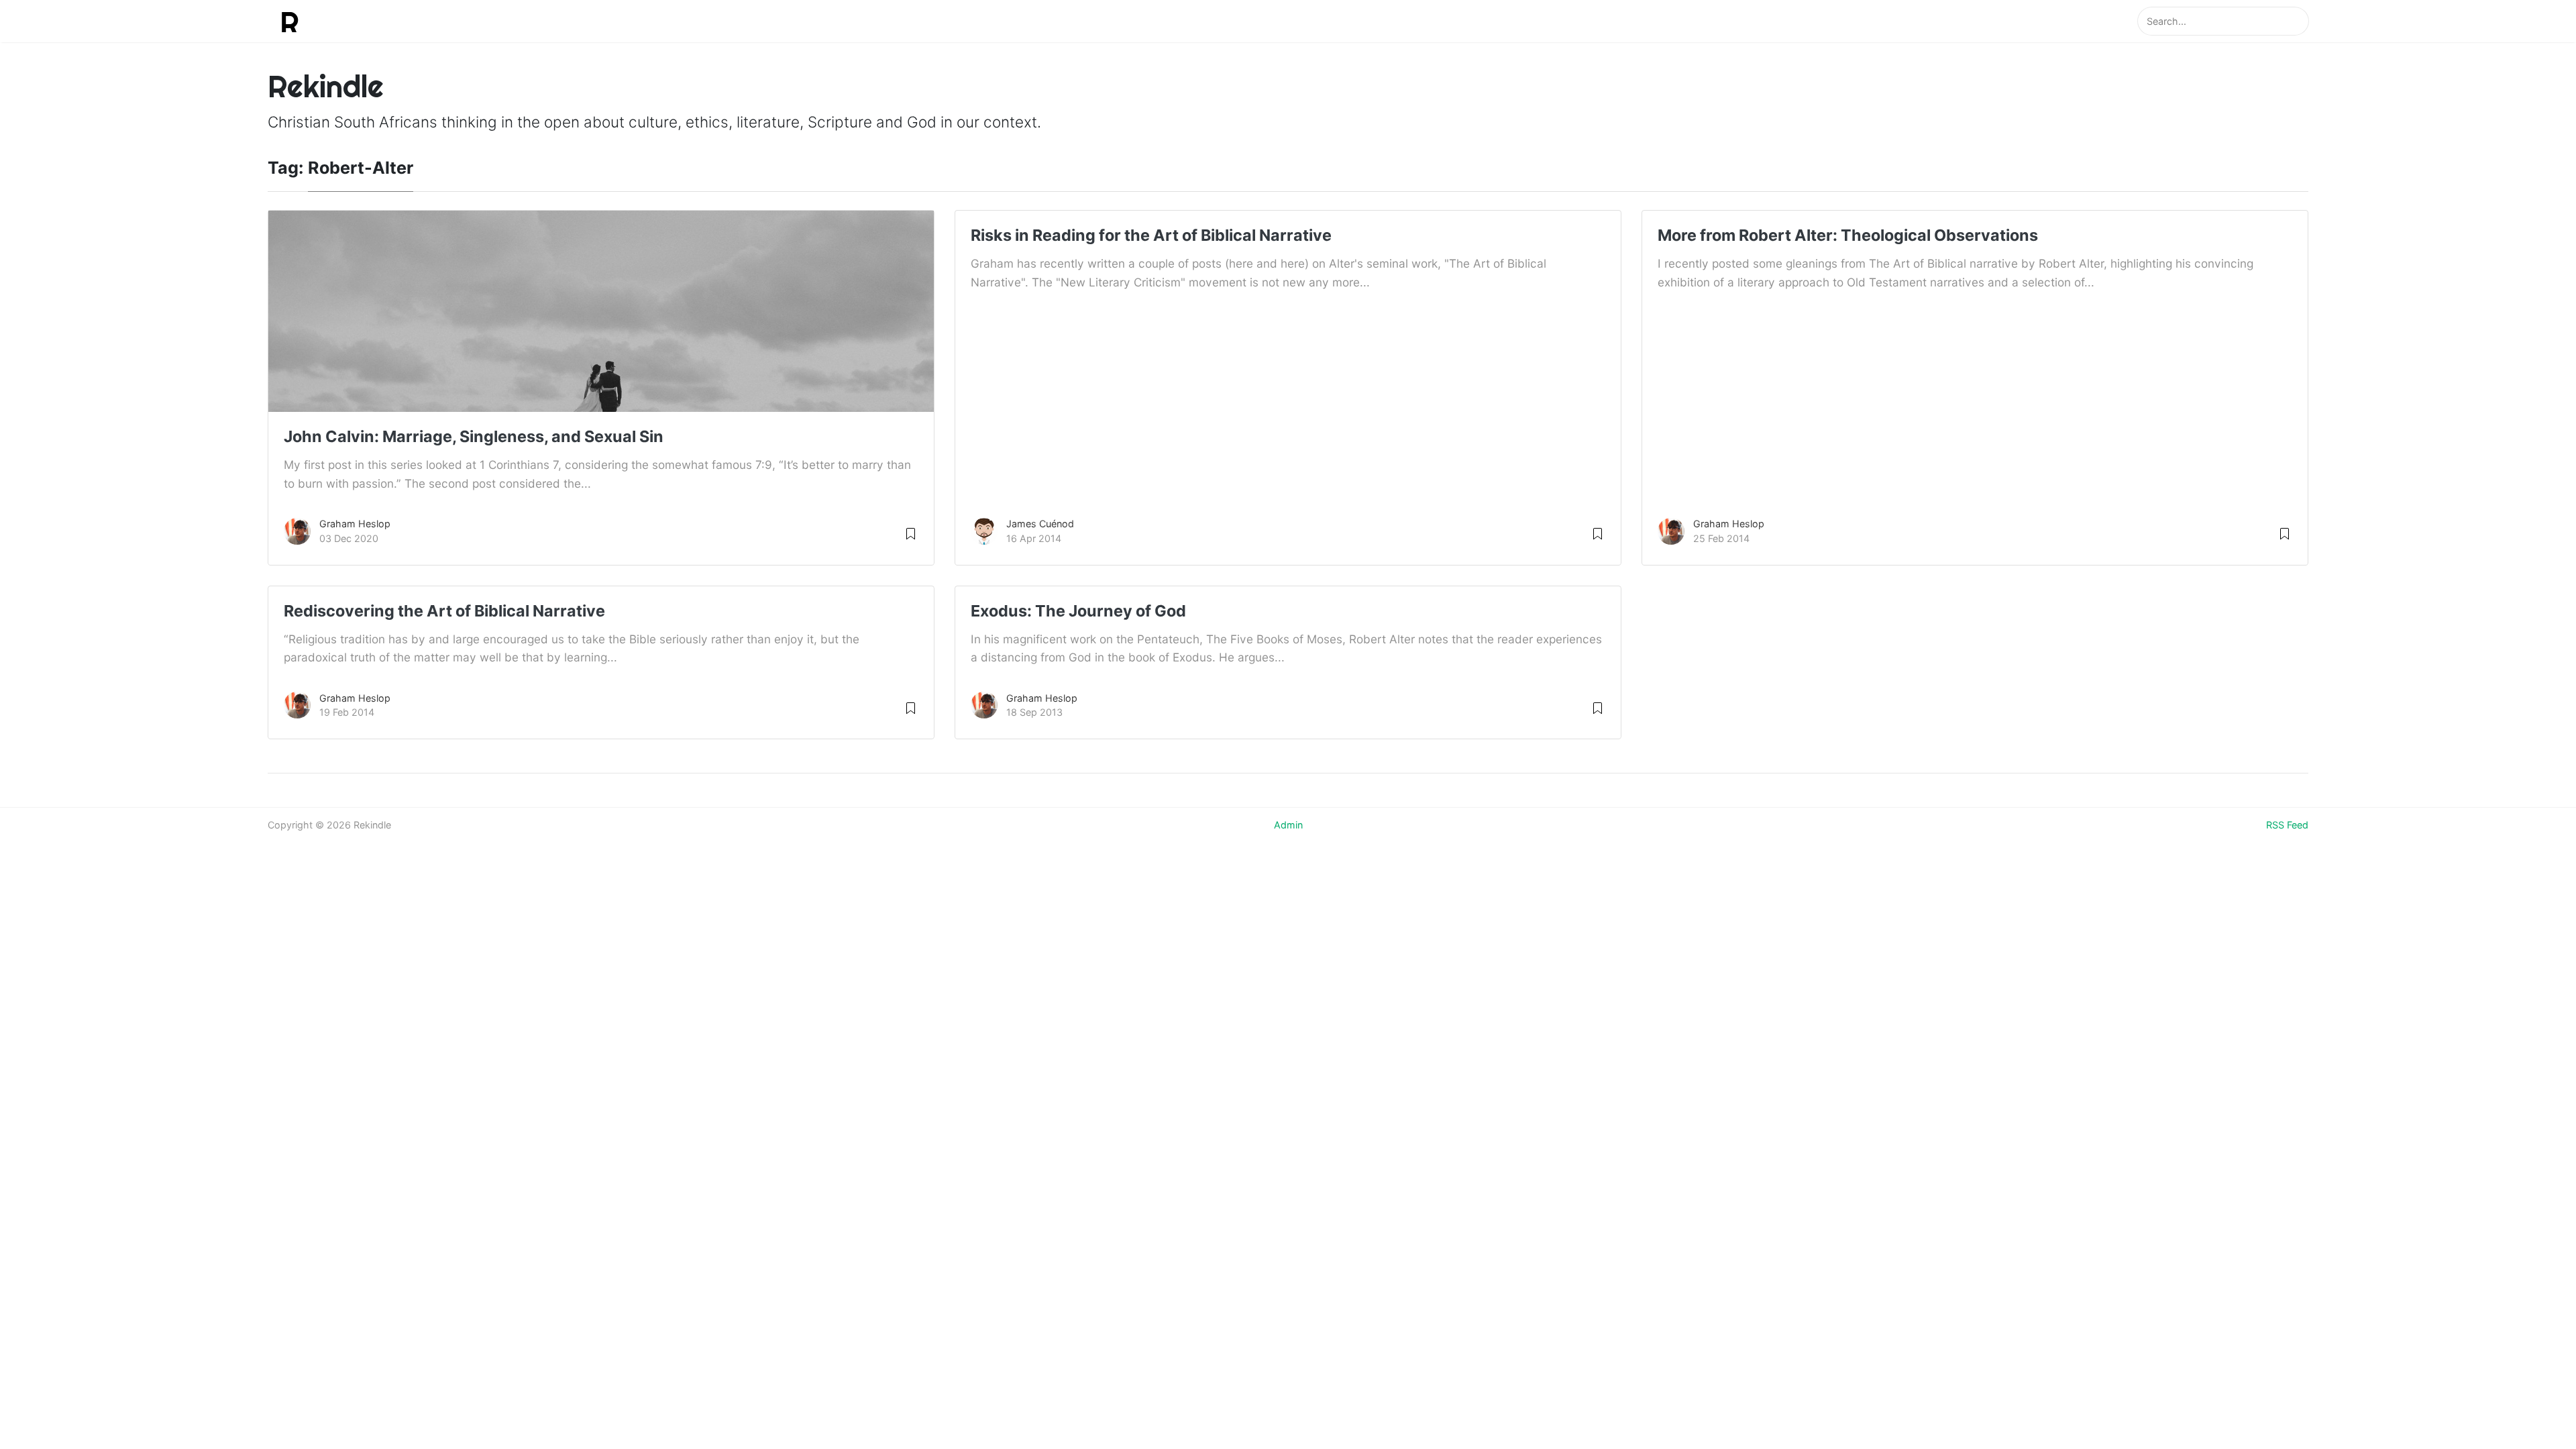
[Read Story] (911, 532)
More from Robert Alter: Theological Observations (1848, 235)
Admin (1288, 825)
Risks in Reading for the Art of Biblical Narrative (1151, 235)
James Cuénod (1040, 524)
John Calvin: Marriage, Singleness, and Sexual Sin (474, 436)
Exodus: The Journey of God (1078, 611)
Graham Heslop (355, 524)
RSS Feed (2287, 825)
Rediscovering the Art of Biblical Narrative (444, 611)
